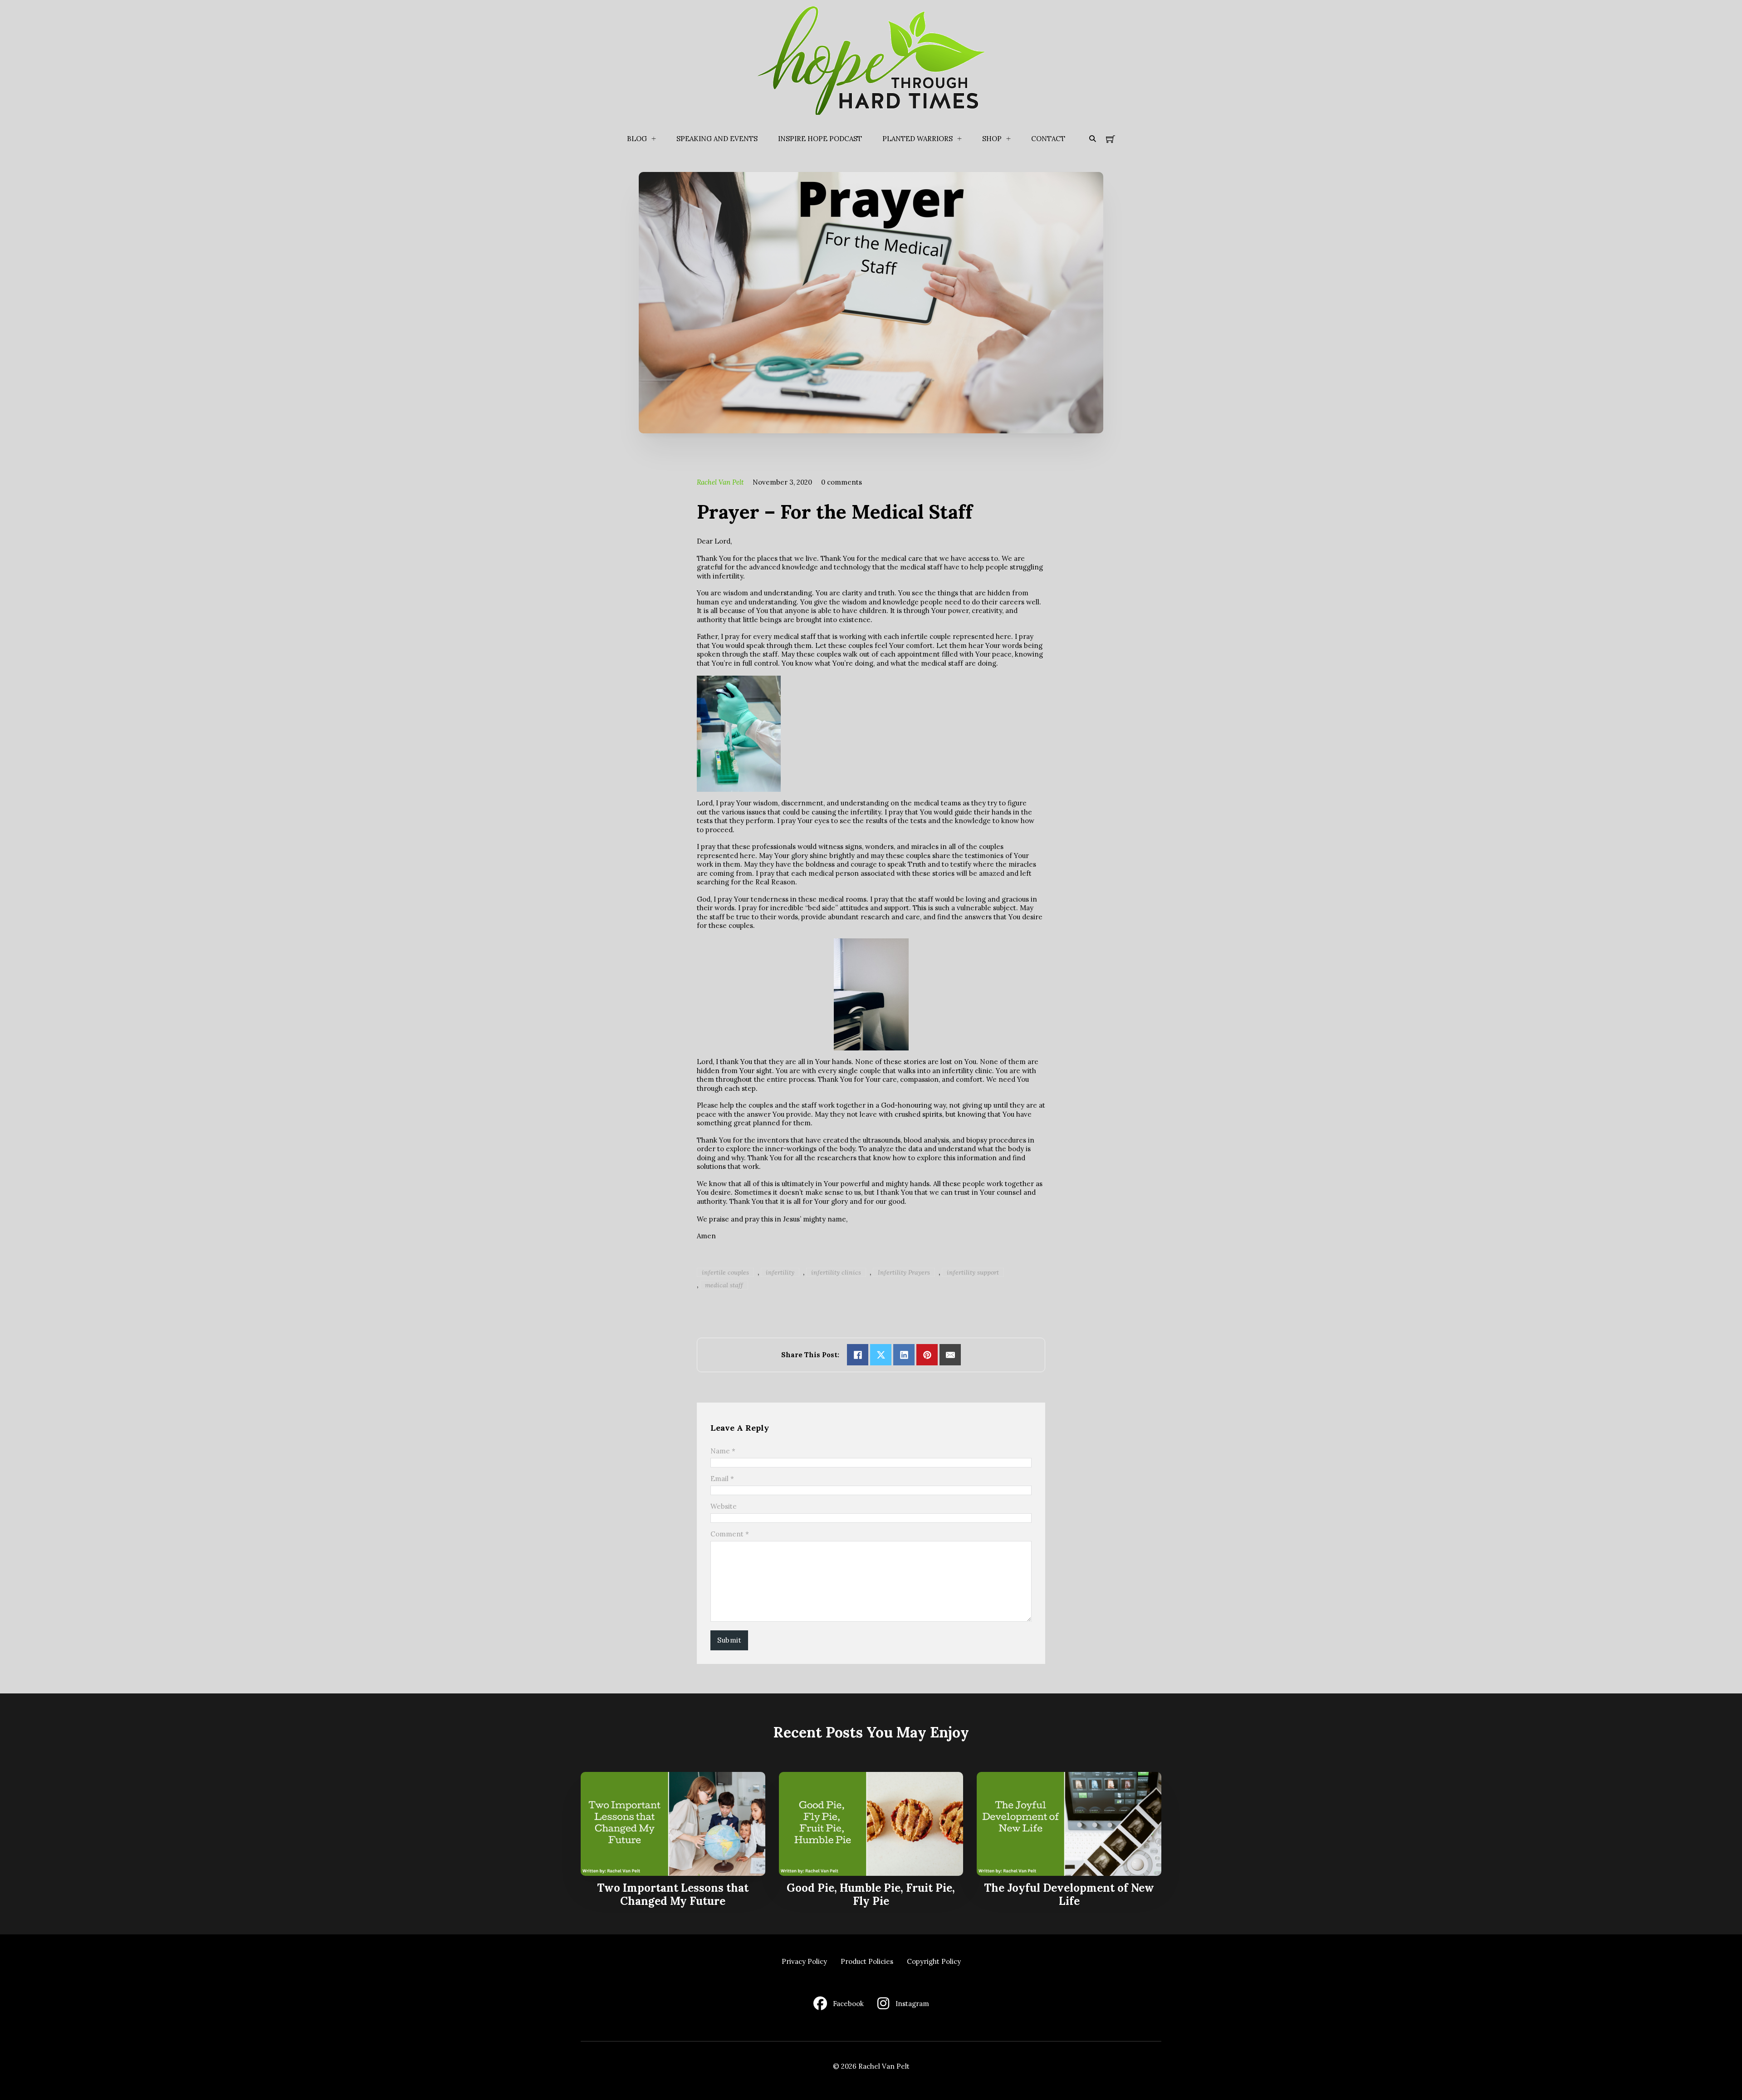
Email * (722, 1479)
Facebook (848, 2004)
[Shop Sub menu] (1008, 139)
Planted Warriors (917, 139)
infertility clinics (836, 1272)
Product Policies (867, 1961)
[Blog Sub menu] (654, 139)
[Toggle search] (1092, 139)
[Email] (950, 1355)
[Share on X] (881, 1355)
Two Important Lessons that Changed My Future (673, 1894)
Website (724, 1506)
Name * (723, 1451)
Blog (637, 139)
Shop (992, 139)
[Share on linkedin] (904, 1355)
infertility (780, 1272)
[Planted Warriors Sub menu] (959, 139)
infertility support (973, 1272)
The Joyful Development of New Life (1069, 1894)
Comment (730, 1534)
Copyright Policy (934, 1961)
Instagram (912, 2004)
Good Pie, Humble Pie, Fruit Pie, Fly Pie (871, 1894)
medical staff (724, 1285)
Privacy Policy (804, 1961)
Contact (1048, 139)
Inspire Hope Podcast (820, 139)
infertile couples (725, 1272)
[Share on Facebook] (858, 1355)
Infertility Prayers (904, 1272)
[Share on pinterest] (927, 1355)
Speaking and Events (717, 139)
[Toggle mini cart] (1111, 139)
